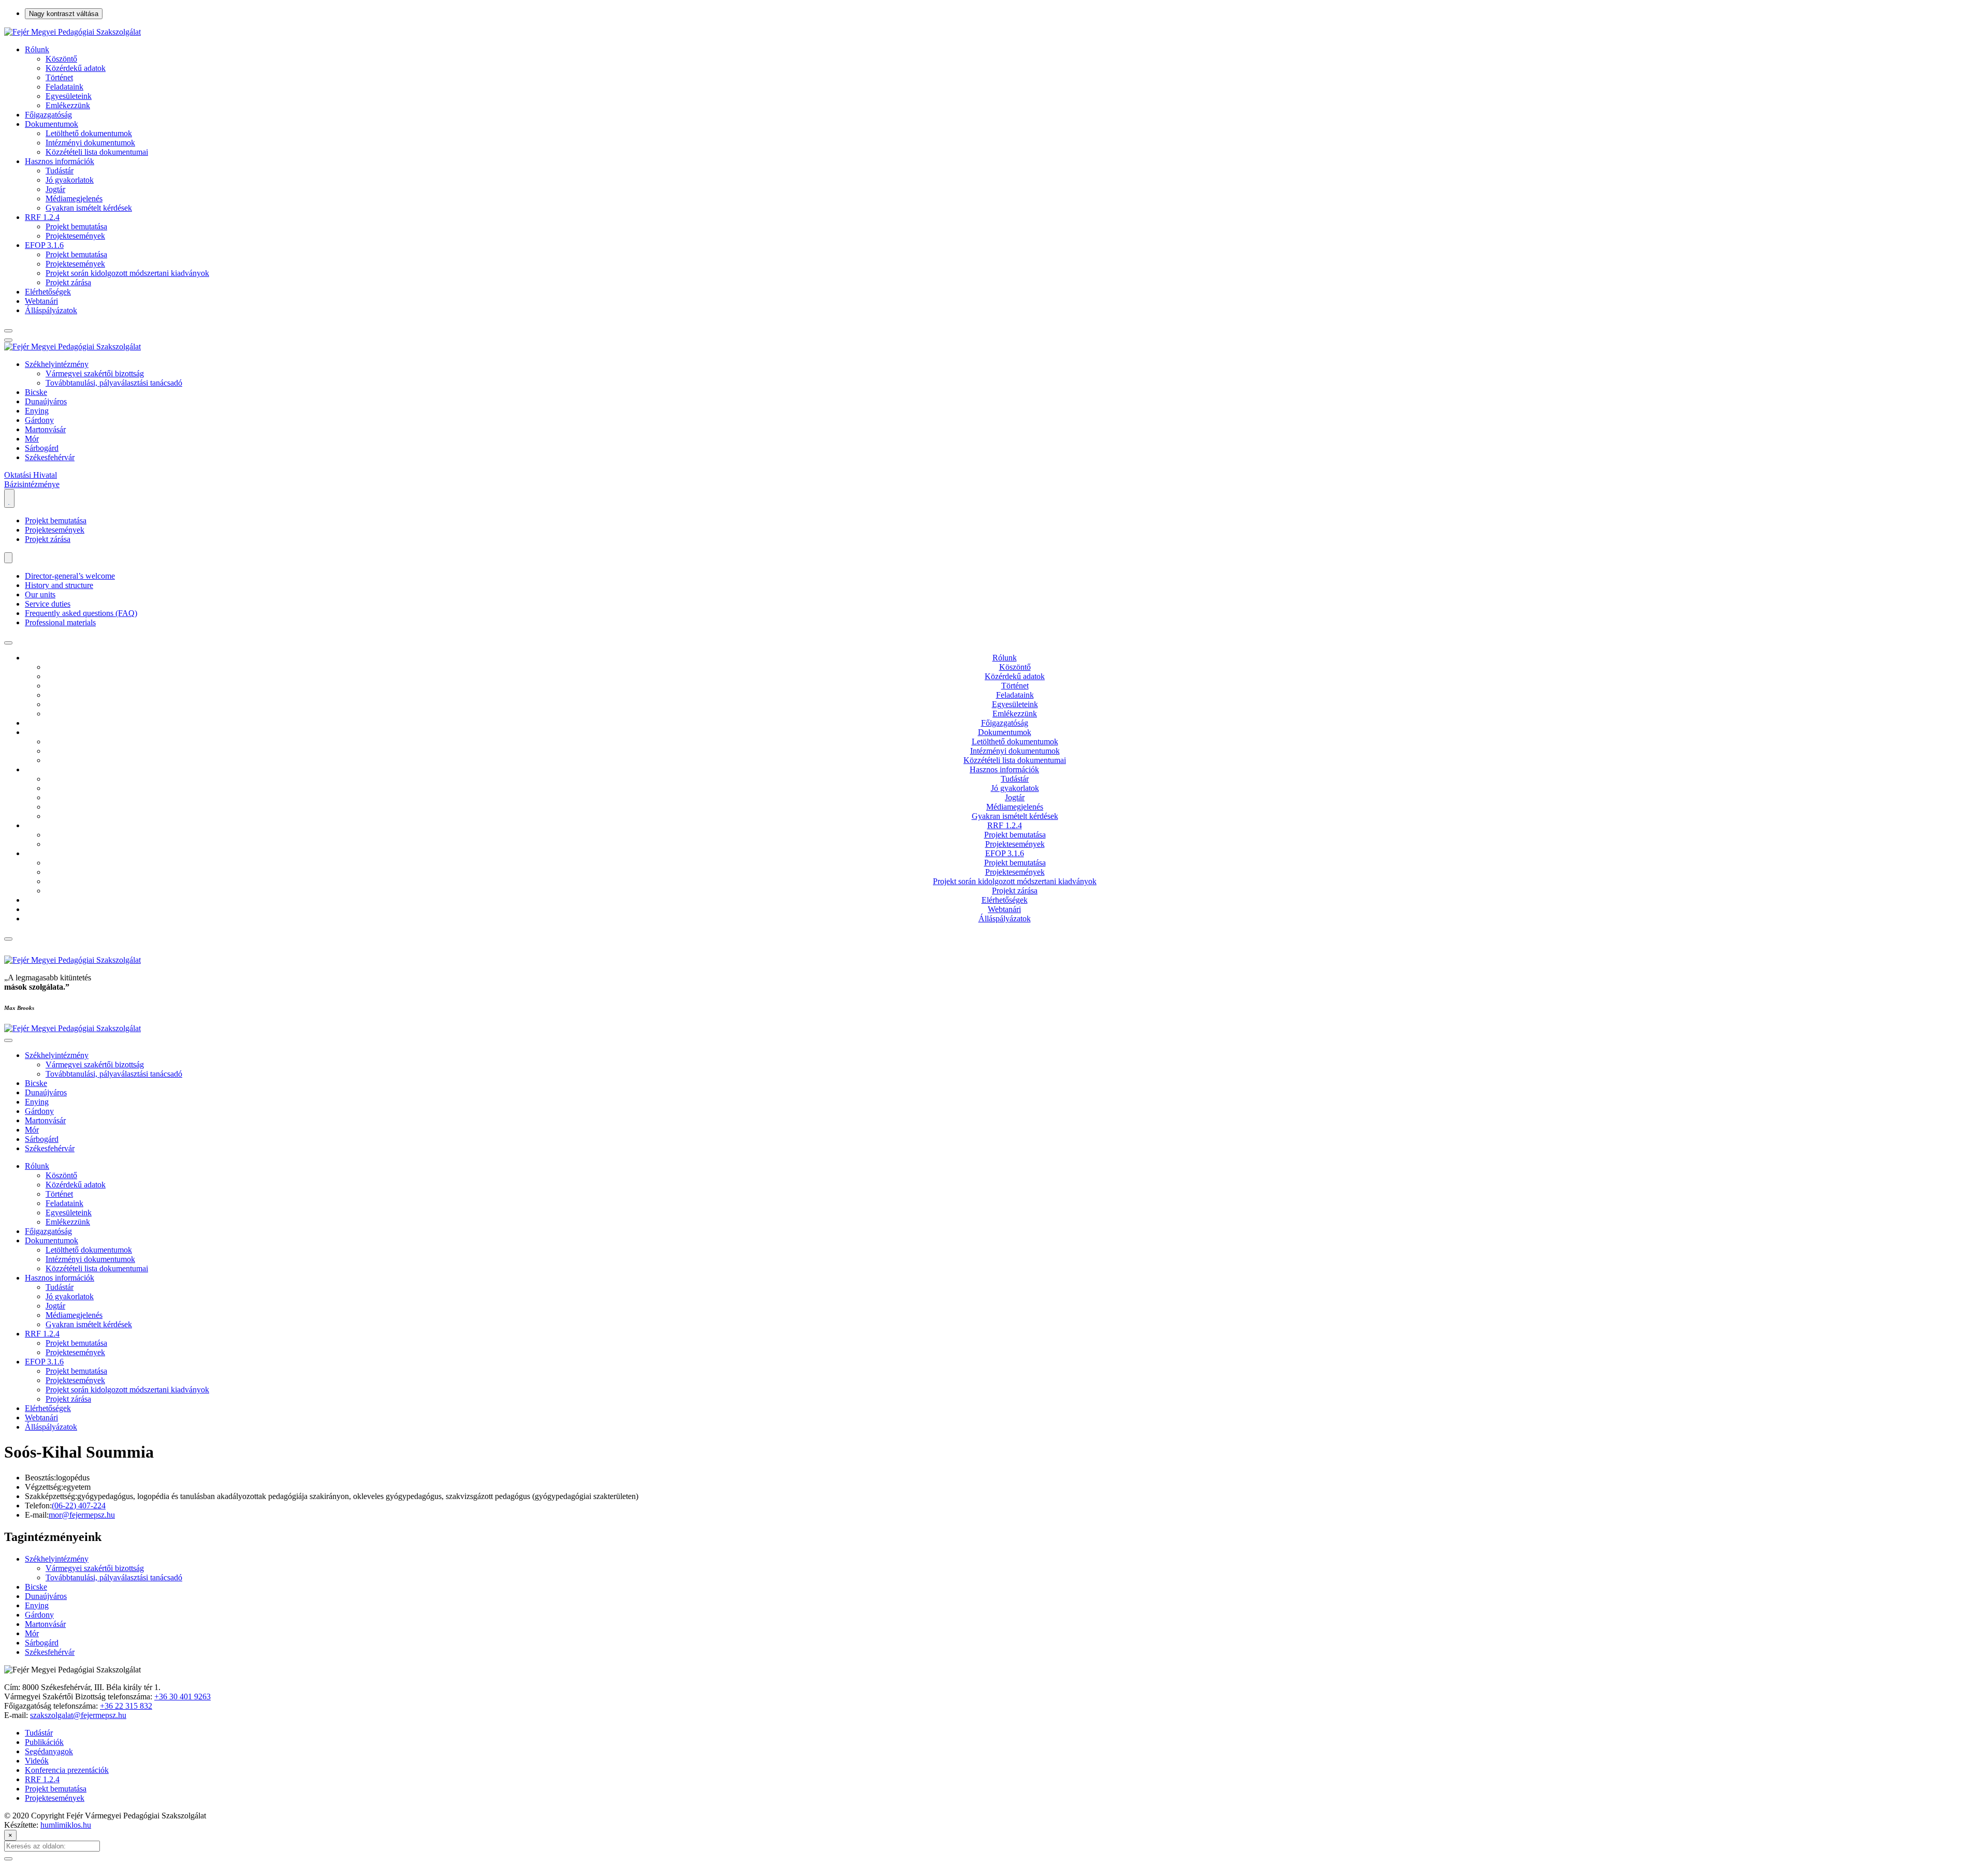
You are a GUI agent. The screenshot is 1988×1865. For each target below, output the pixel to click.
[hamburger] (8, 643)
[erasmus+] (9, 498)
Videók (37, 1761)
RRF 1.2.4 (42, 217)
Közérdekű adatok (76, 68)
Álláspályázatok (51, 310)
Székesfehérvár (50, 457)
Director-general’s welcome (70, 576)
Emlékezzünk (68, 105)
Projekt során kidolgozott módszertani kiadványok (127, 273)
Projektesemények (75, 236)
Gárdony (39, 420)
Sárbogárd (42, 448)
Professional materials (60, 622)
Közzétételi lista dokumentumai (97, 152)
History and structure (59, 585)
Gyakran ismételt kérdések (89, 208)
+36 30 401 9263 (182, 1697)
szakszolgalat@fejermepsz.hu (78, 1715)
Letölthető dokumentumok (89, 133)
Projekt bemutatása (76, 226)
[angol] (8, 558)
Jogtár (55, 189)
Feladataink (64, 87)
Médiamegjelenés (74, 199)
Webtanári (41, 301)
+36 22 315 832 (126, 1706)
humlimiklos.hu (66, 1825)
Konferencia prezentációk (67, 1770)
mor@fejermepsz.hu (82, 1515)
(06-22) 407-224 (79, 1506)
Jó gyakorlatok (70, 180)
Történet (59, 77)
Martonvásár (45, 429)
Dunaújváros (46, 401)
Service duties (48, 604)
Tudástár (60, 171)
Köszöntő (61, 59)
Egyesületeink (69, 96)
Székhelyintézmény (57, 364)
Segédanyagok (49, 1751)
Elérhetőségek (48, 292)
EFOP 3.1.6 (44, 245)
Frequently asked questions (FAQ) (81, 613)
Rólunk (37, 49)
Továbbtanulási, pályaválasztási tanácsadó (114, 383)
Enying (37, 411)
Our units (40, 594)
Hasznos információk (60, 161)
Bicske (36, 392)
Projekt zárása (68, 282)
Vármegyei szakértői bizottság (95, 373)
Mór (32, 439)
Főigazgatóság (48, 115)
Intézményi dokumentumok (90, 143)
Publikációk (44, 1742)
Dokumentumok (52, 124)
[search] (8, 331)
